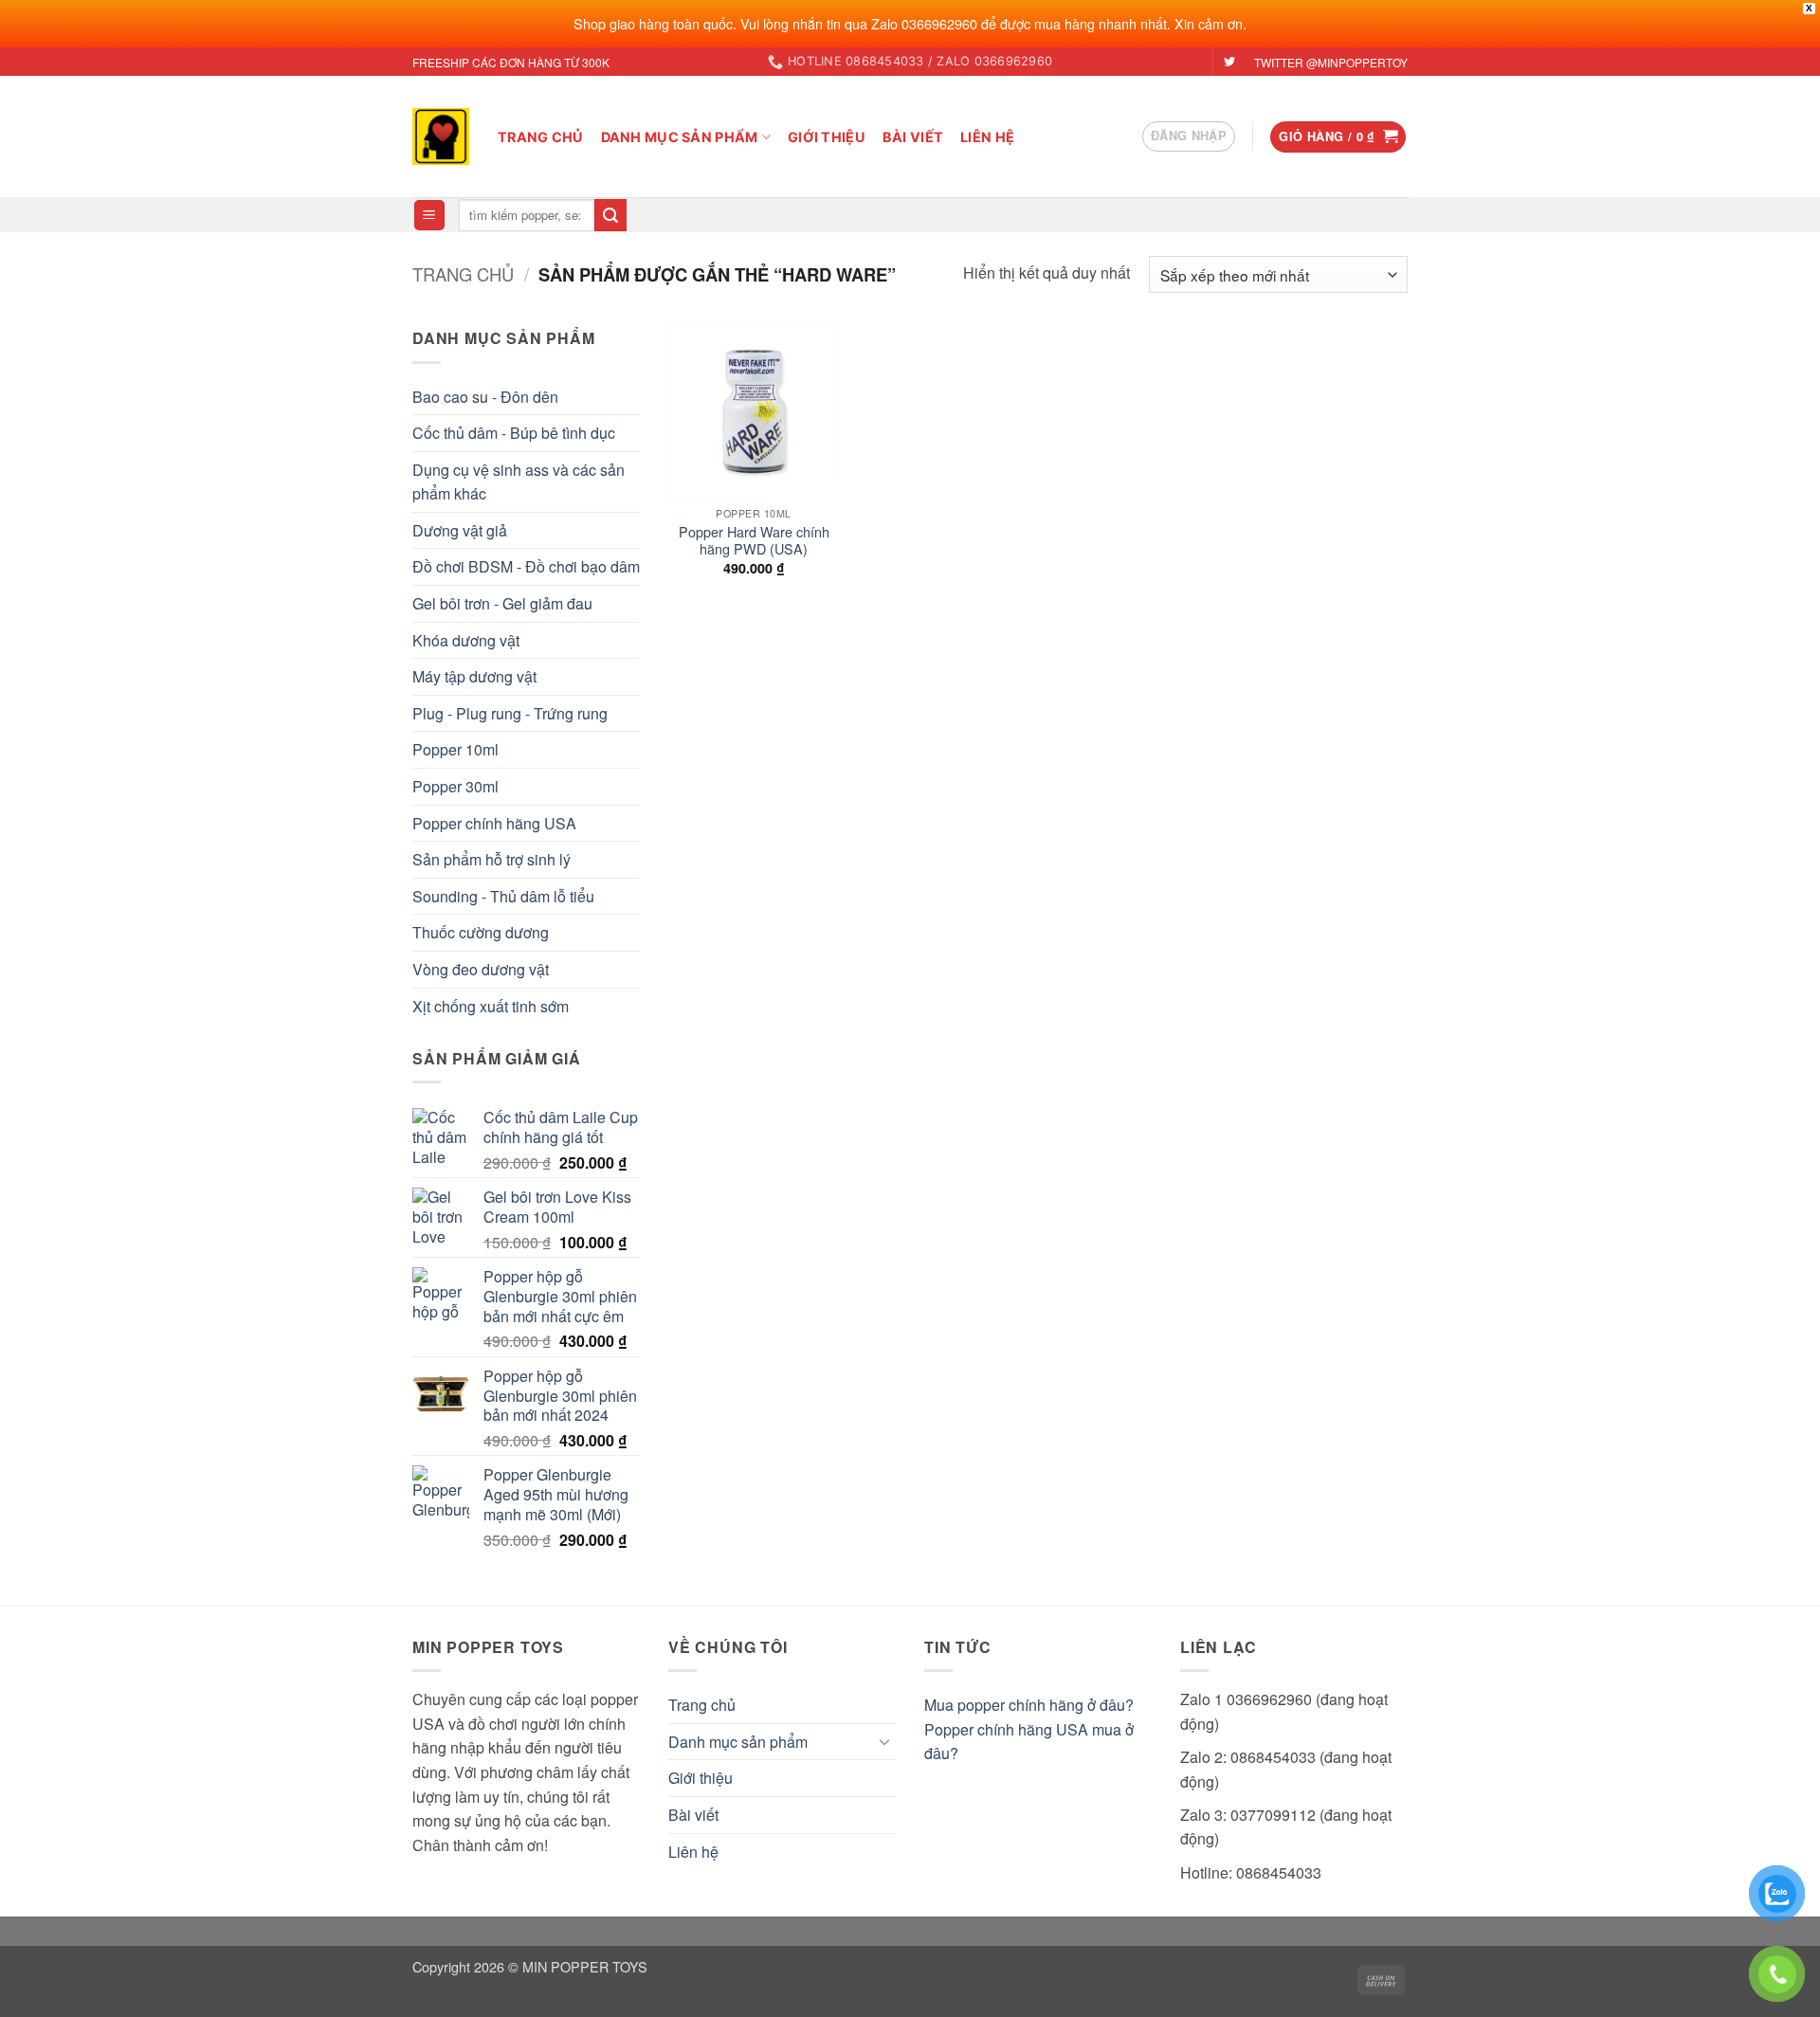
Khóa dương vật (466, 640)
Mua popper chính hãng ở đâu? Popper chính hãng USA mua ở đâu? (1029, 1729)
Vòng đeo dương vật (481, 969)
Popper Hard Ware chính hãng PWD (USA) (754, 541)
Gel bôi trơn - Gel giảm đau (502, 603)
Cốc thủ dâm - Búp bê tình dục (514, 433)
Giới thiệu (827, 137)
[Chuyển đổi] (884, 1741)
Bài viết (913, 137)
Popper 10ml (455, 749)
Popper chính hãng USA (494, 823)
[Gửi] (610, 215)
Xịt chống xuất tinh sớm (491, 1006)
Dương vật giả (460, 530)
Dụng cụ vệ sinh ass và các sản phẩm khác (519, 482)
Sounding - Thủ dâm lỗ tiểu (503, 896)
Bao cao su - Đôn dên (485, 397)
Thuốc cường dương (481, 932)
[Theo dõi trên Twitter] (1229, 63)
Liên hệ (987, 137)
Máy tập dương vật (474, 676)
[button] (1189, 136)
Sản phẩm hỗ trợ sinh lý (491, 859)
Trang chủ (541, 137)
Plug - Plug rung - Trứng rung (510, 713)
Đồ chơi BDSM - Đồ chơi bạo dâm (526, 566)
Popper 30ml (455, 786)
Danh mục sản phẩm (680, 137)
